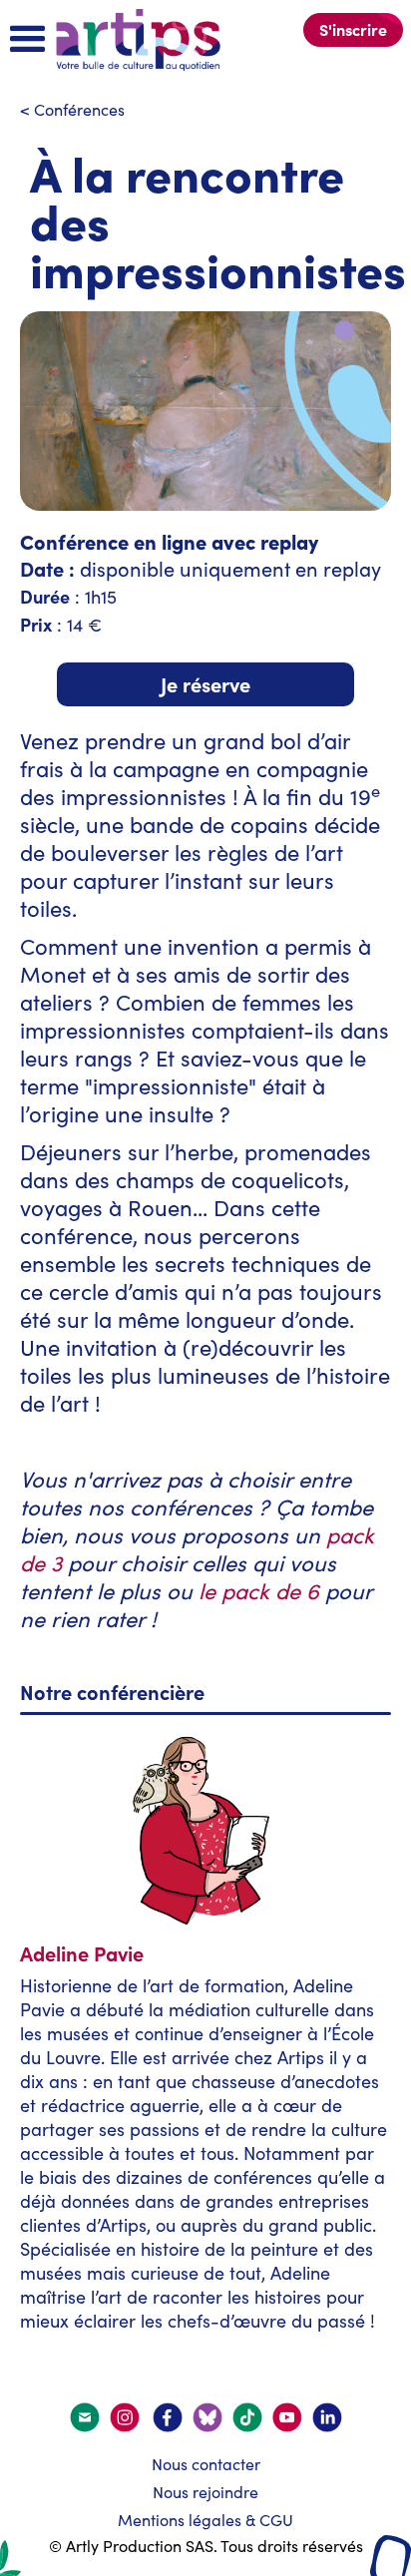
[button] (28, 40)
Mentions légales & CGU (205, 2520)
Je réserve (205, 684)
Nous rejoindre (205, 2492)
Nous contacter (206, 2464)
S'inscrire (353, 29)
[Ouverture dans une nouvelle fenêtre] (126, 2417)
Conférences (79, 109)
